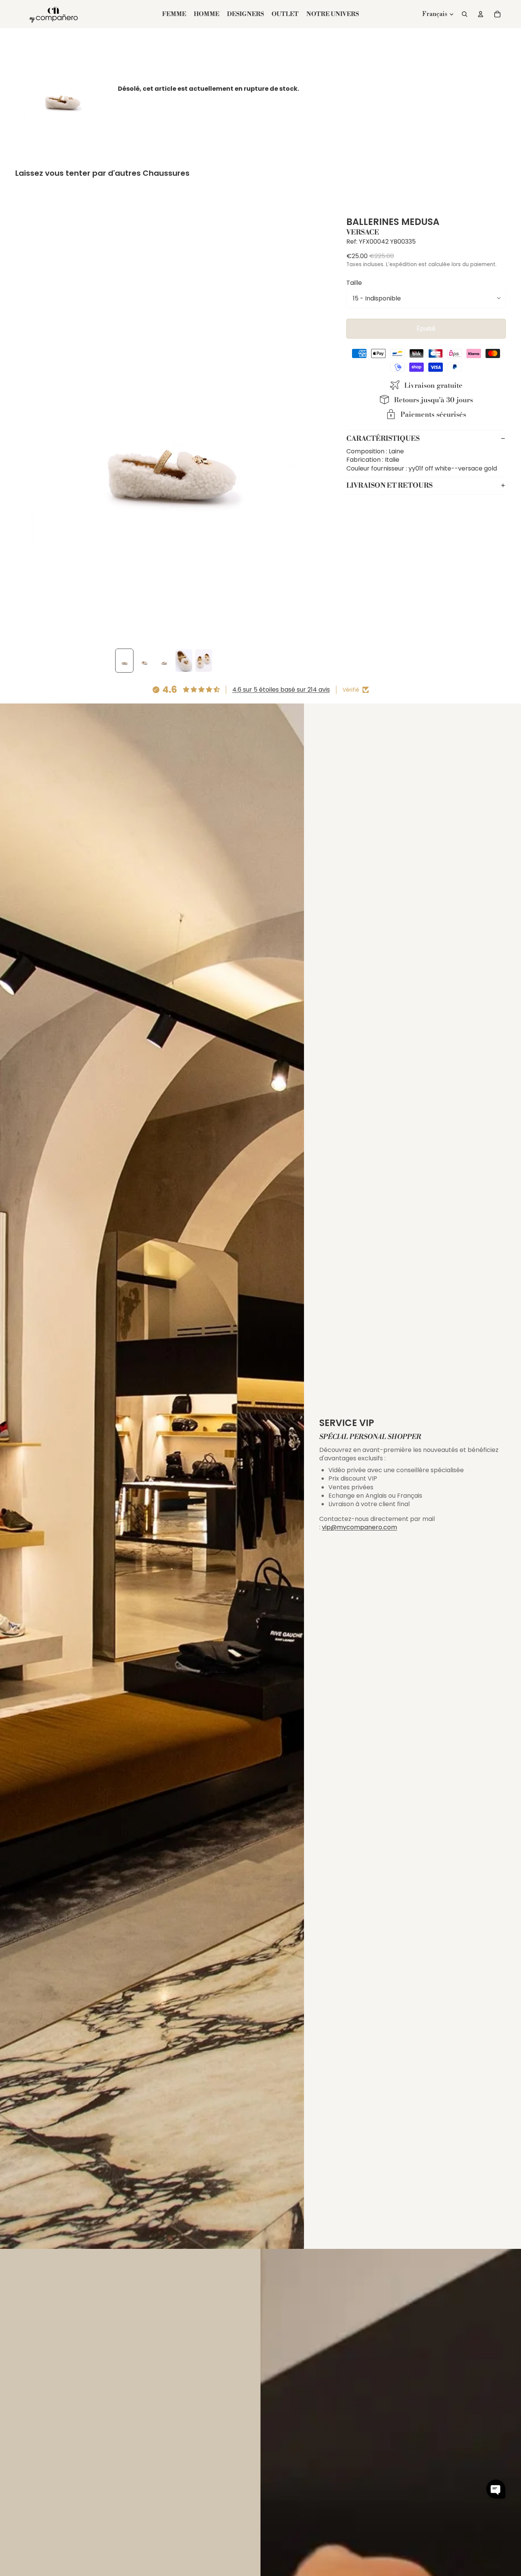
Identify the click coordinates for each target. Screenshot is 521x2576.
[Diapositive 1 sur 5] (124, 661)
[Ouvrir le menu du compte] (481, 14)
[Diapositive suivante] (499, 189)
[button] (496, 2489)
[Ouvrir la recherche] (465, 14)
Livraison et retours (389, 486)
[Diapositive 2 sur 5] (144, 661)
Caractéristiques (383, 438)
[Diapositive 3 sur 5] (164, 661)
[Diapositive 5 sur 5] (204, 661)
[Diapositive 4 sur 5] (184, 661)
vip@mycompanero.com (359, 1527)
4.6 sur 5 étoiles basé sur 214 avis (281, 690)
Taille (354, 282)
